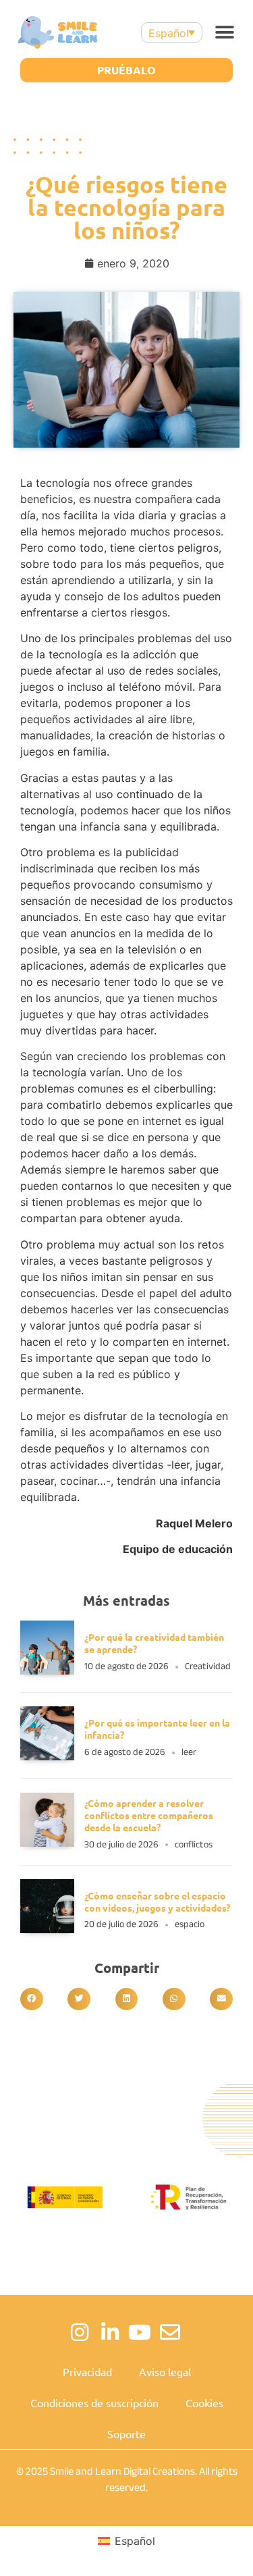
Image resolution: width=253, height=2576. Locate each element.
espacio (190, 1924)
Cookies (204, 2402)
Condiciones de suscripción (94, 2402)
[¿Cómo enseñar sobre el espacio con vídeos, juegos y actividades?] (47, 1929)
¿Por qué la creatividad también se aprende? (154, 1643)
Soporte (126, 2434)
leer (189, 1752)
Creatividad (208, 1666)
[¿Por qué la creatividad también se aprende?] (47, 1671)
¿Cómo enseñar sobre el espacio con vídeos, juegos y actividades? (158, 1901)
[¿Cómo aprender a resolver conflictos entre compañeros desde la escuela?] (47, 1843)
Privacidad (87, 2371)
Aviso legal (165, 2371)
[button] (224, 33)
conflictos (194, 1844)
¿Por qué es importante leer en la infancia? (157, 1729)
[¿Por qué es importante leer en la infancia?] (47, 1756)
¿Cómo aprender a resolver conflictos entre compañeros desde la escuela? (149, 1815)
